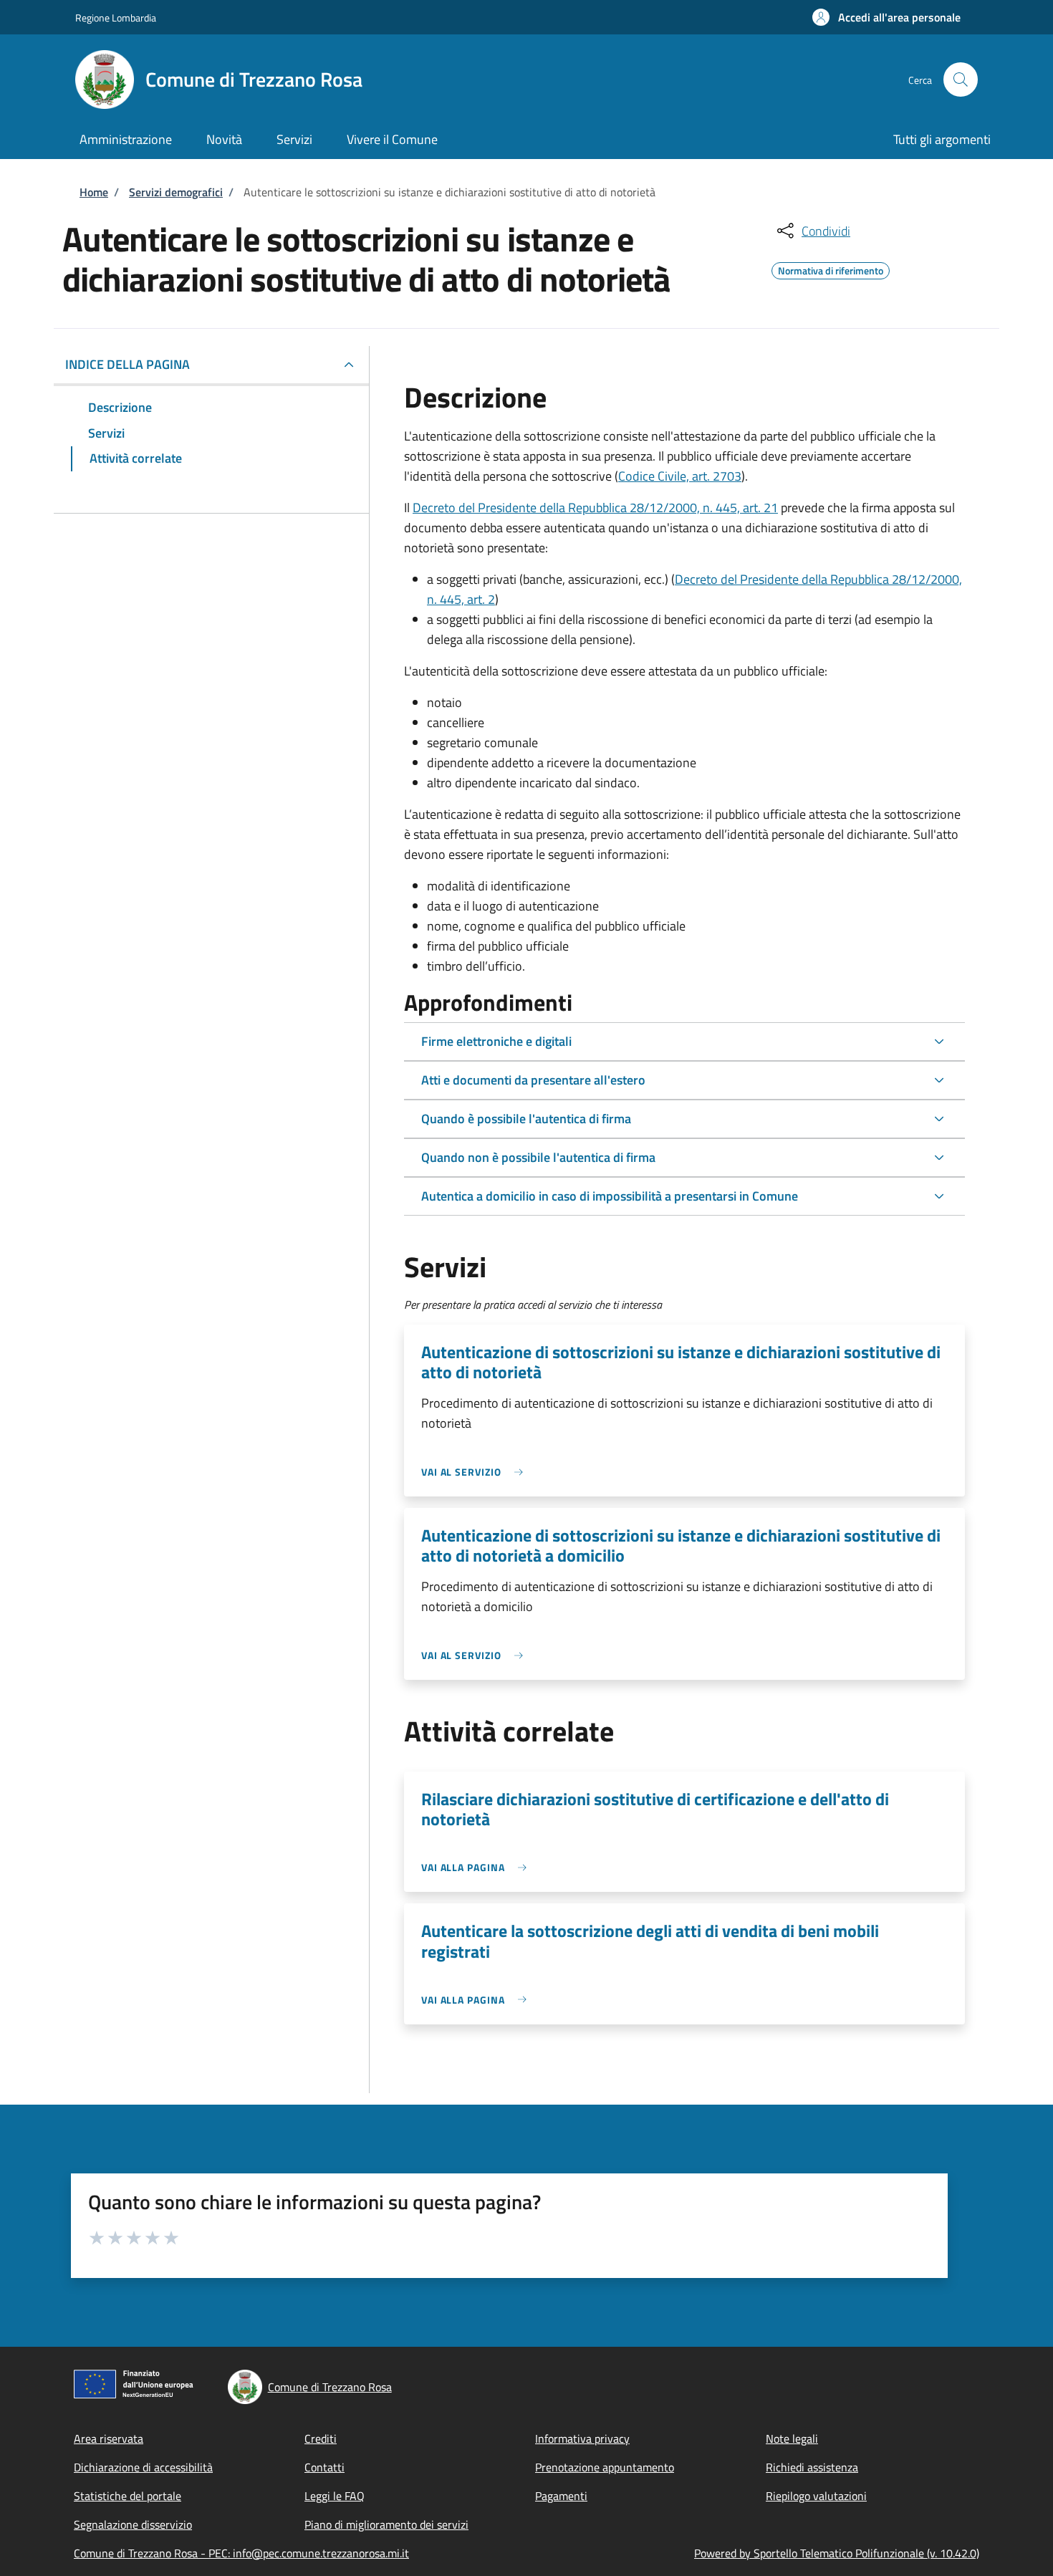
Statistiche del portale (128, 2496)
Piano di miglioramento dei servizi (386, 2524)
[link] (476, 1472)
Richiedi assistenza (812, 2467)
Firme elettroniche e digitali (496, 1041)
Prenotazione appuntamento (605, 2467)
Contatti (324, 2467)
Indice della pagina (128, 364)
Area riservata (109, 2438)
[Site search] (961, 80)
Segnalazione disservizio (133, 2524)
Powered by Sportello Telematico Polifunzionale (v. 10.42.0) (837, 2553)
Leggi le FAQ (335, 2496)
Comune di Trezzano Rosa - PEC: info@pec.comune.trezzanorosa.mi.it (241, 2553)
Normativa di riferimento (831, 269)
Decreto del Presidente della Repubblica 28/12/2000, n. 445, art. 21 (595, 508)
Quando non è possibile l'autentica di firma (538, 1157)
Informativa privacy (582, 2438)
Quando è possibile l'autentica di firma (526, 1119)
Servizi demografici (176, 192)
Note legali (792, 2438)
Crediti (321, 2438)
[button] (886, 17)
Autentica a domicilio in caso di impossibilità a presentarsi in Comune (610, 1196)
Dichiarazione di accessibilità (143, 2467)
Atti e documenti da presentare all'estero (533, 1080)
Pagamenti (561, 2496)
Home (94, 192)
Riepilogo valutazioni (816, 2496)
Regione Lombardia (116, 18)
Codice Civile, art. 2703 (680, 476)
